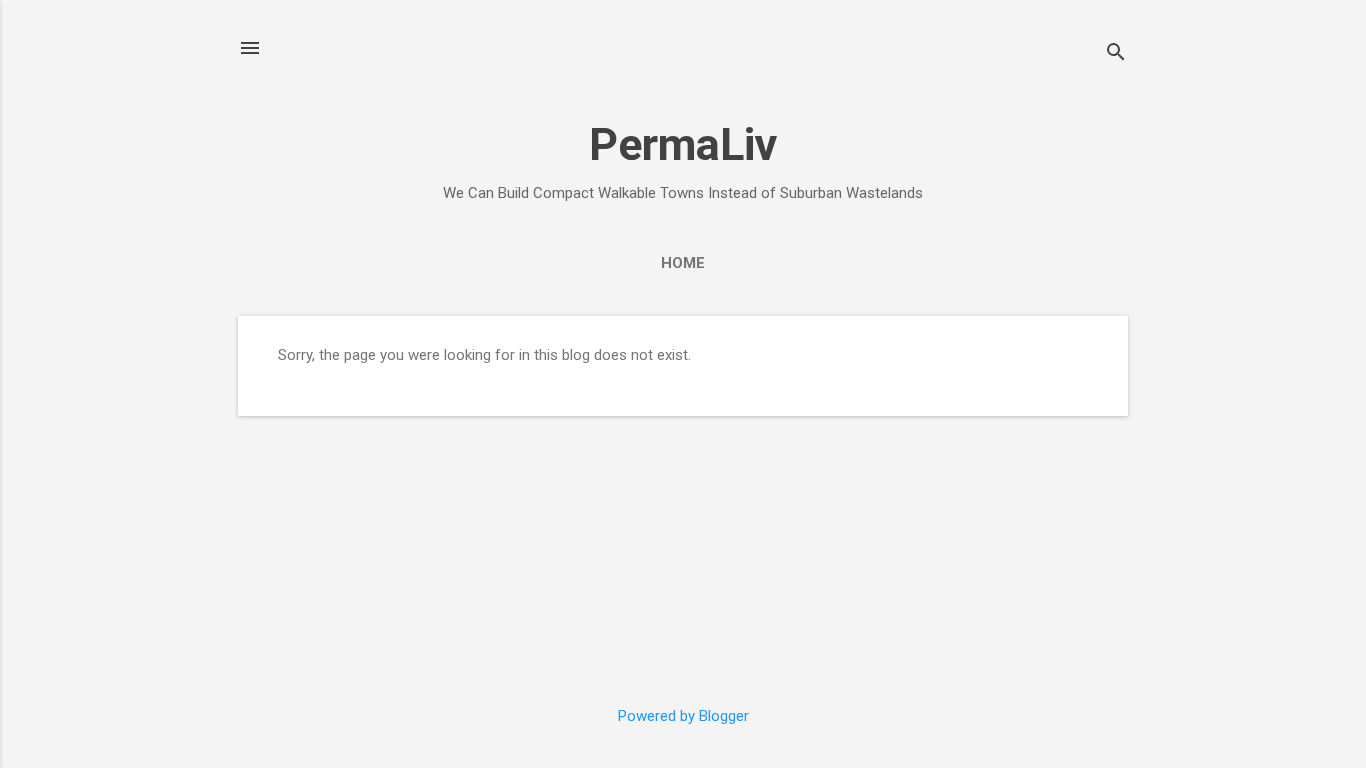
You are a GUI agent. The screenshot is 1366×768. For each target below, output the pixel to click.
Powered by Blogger (683, 716)
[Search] (1116, 54)
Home (683, 263)
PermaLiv (683, 144)
